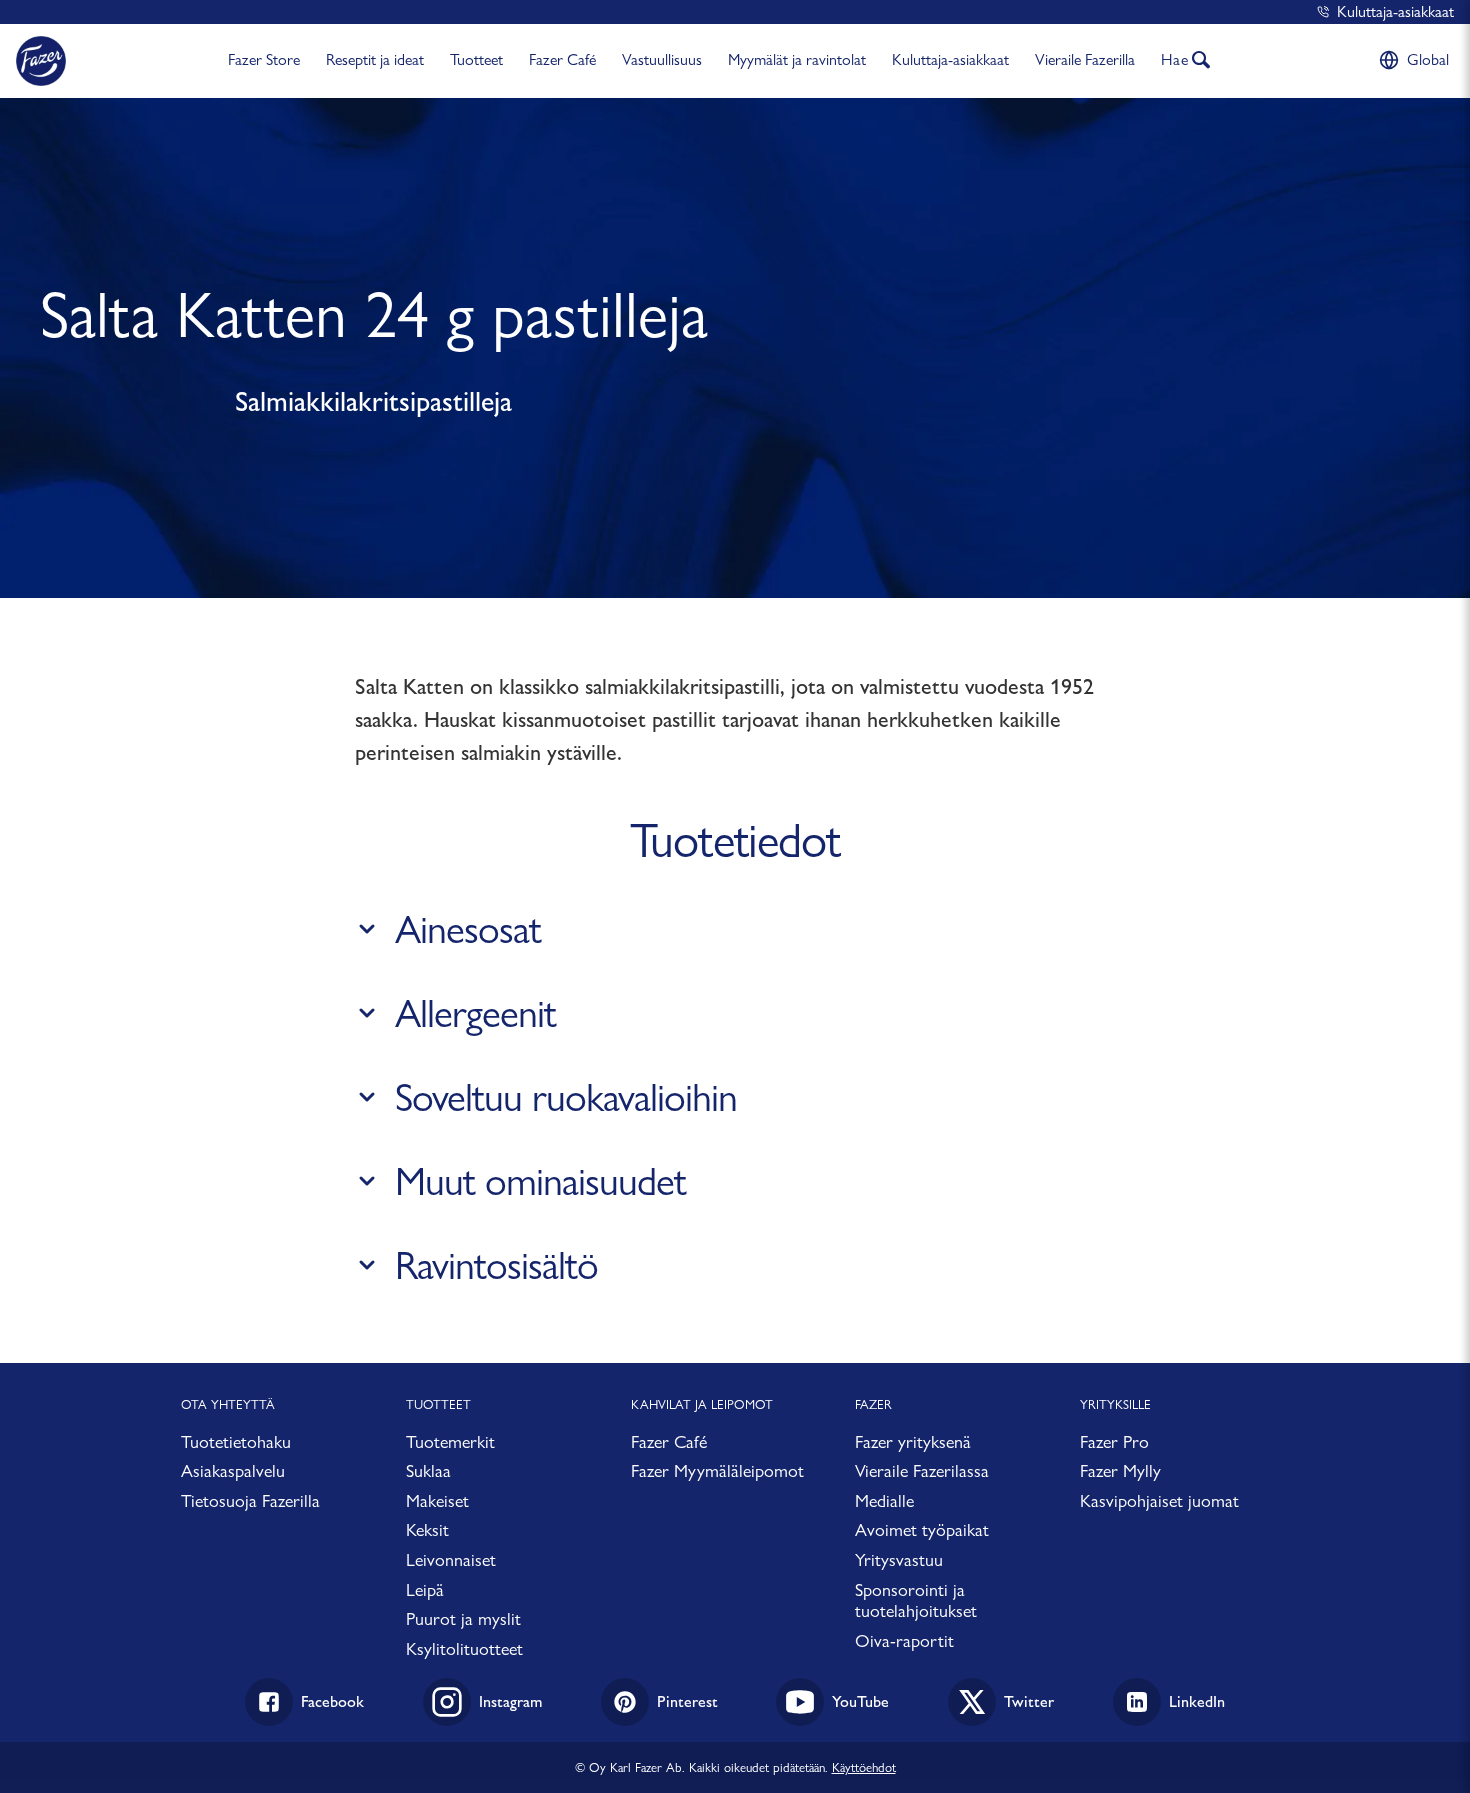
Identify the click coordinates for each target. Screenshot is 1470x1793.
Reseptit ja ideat (375, 59)
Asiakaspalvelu (233, 1470)
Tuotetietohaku (236, 1441)
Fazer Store (264, 59)
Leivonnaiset (451, 1559)
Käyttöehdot (864, 1767)
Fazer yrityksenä (913, 1441)
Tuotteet (476, 59)
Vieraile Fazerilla (1085, 59)
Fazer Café (562, 59)
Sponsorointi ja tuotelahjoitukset (916, 1600)
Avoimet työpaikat (922, 1529)
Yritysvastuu (899, 1559)
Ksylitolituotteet (464, 1648)
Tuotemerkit (450, 1441)
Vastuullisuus (662, 59)
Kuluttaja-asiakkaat (1395, 11)
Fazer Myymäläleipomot (717, 1470)
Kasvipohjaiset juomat (1159, 1500)
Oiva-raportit (904, 1640)
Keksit (427, 1529)
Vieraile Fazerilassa (922, 1470)
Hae (1175, 59)
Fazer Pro (1114, 1441)
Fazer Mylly (1120, 1470)
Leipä (425, 1589)
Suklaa (428, 1470)
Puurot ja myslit (463, 1618)
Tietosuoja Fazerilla (250, 1500)
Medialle (884, 1500)
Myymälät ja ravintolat (797, 59)
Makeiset (437, 1500)
